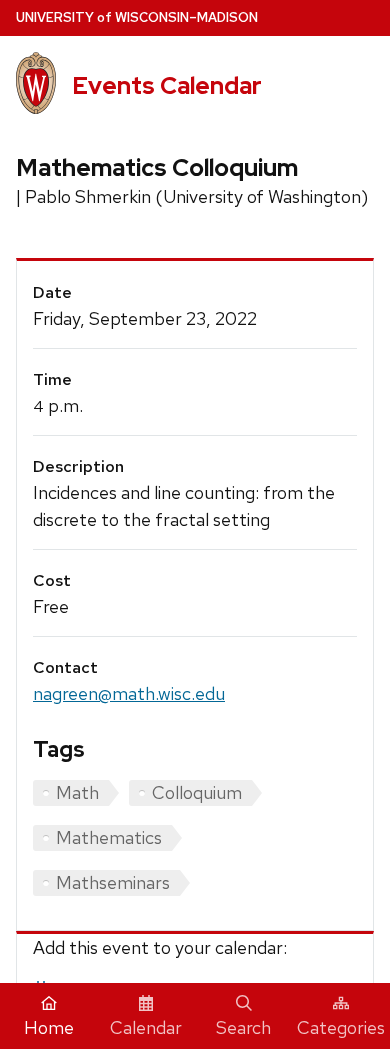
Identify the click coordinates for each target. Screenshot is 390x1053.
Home (49, 1027)
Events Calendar (167, 85)
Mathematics (109, 837)
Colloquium (197, 792)
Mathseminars (113, 882)
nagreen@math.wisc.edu (129, 693)
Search (243, 1027)
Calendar (146, 1027)
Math (77, 792)
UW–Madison (137, 17)
